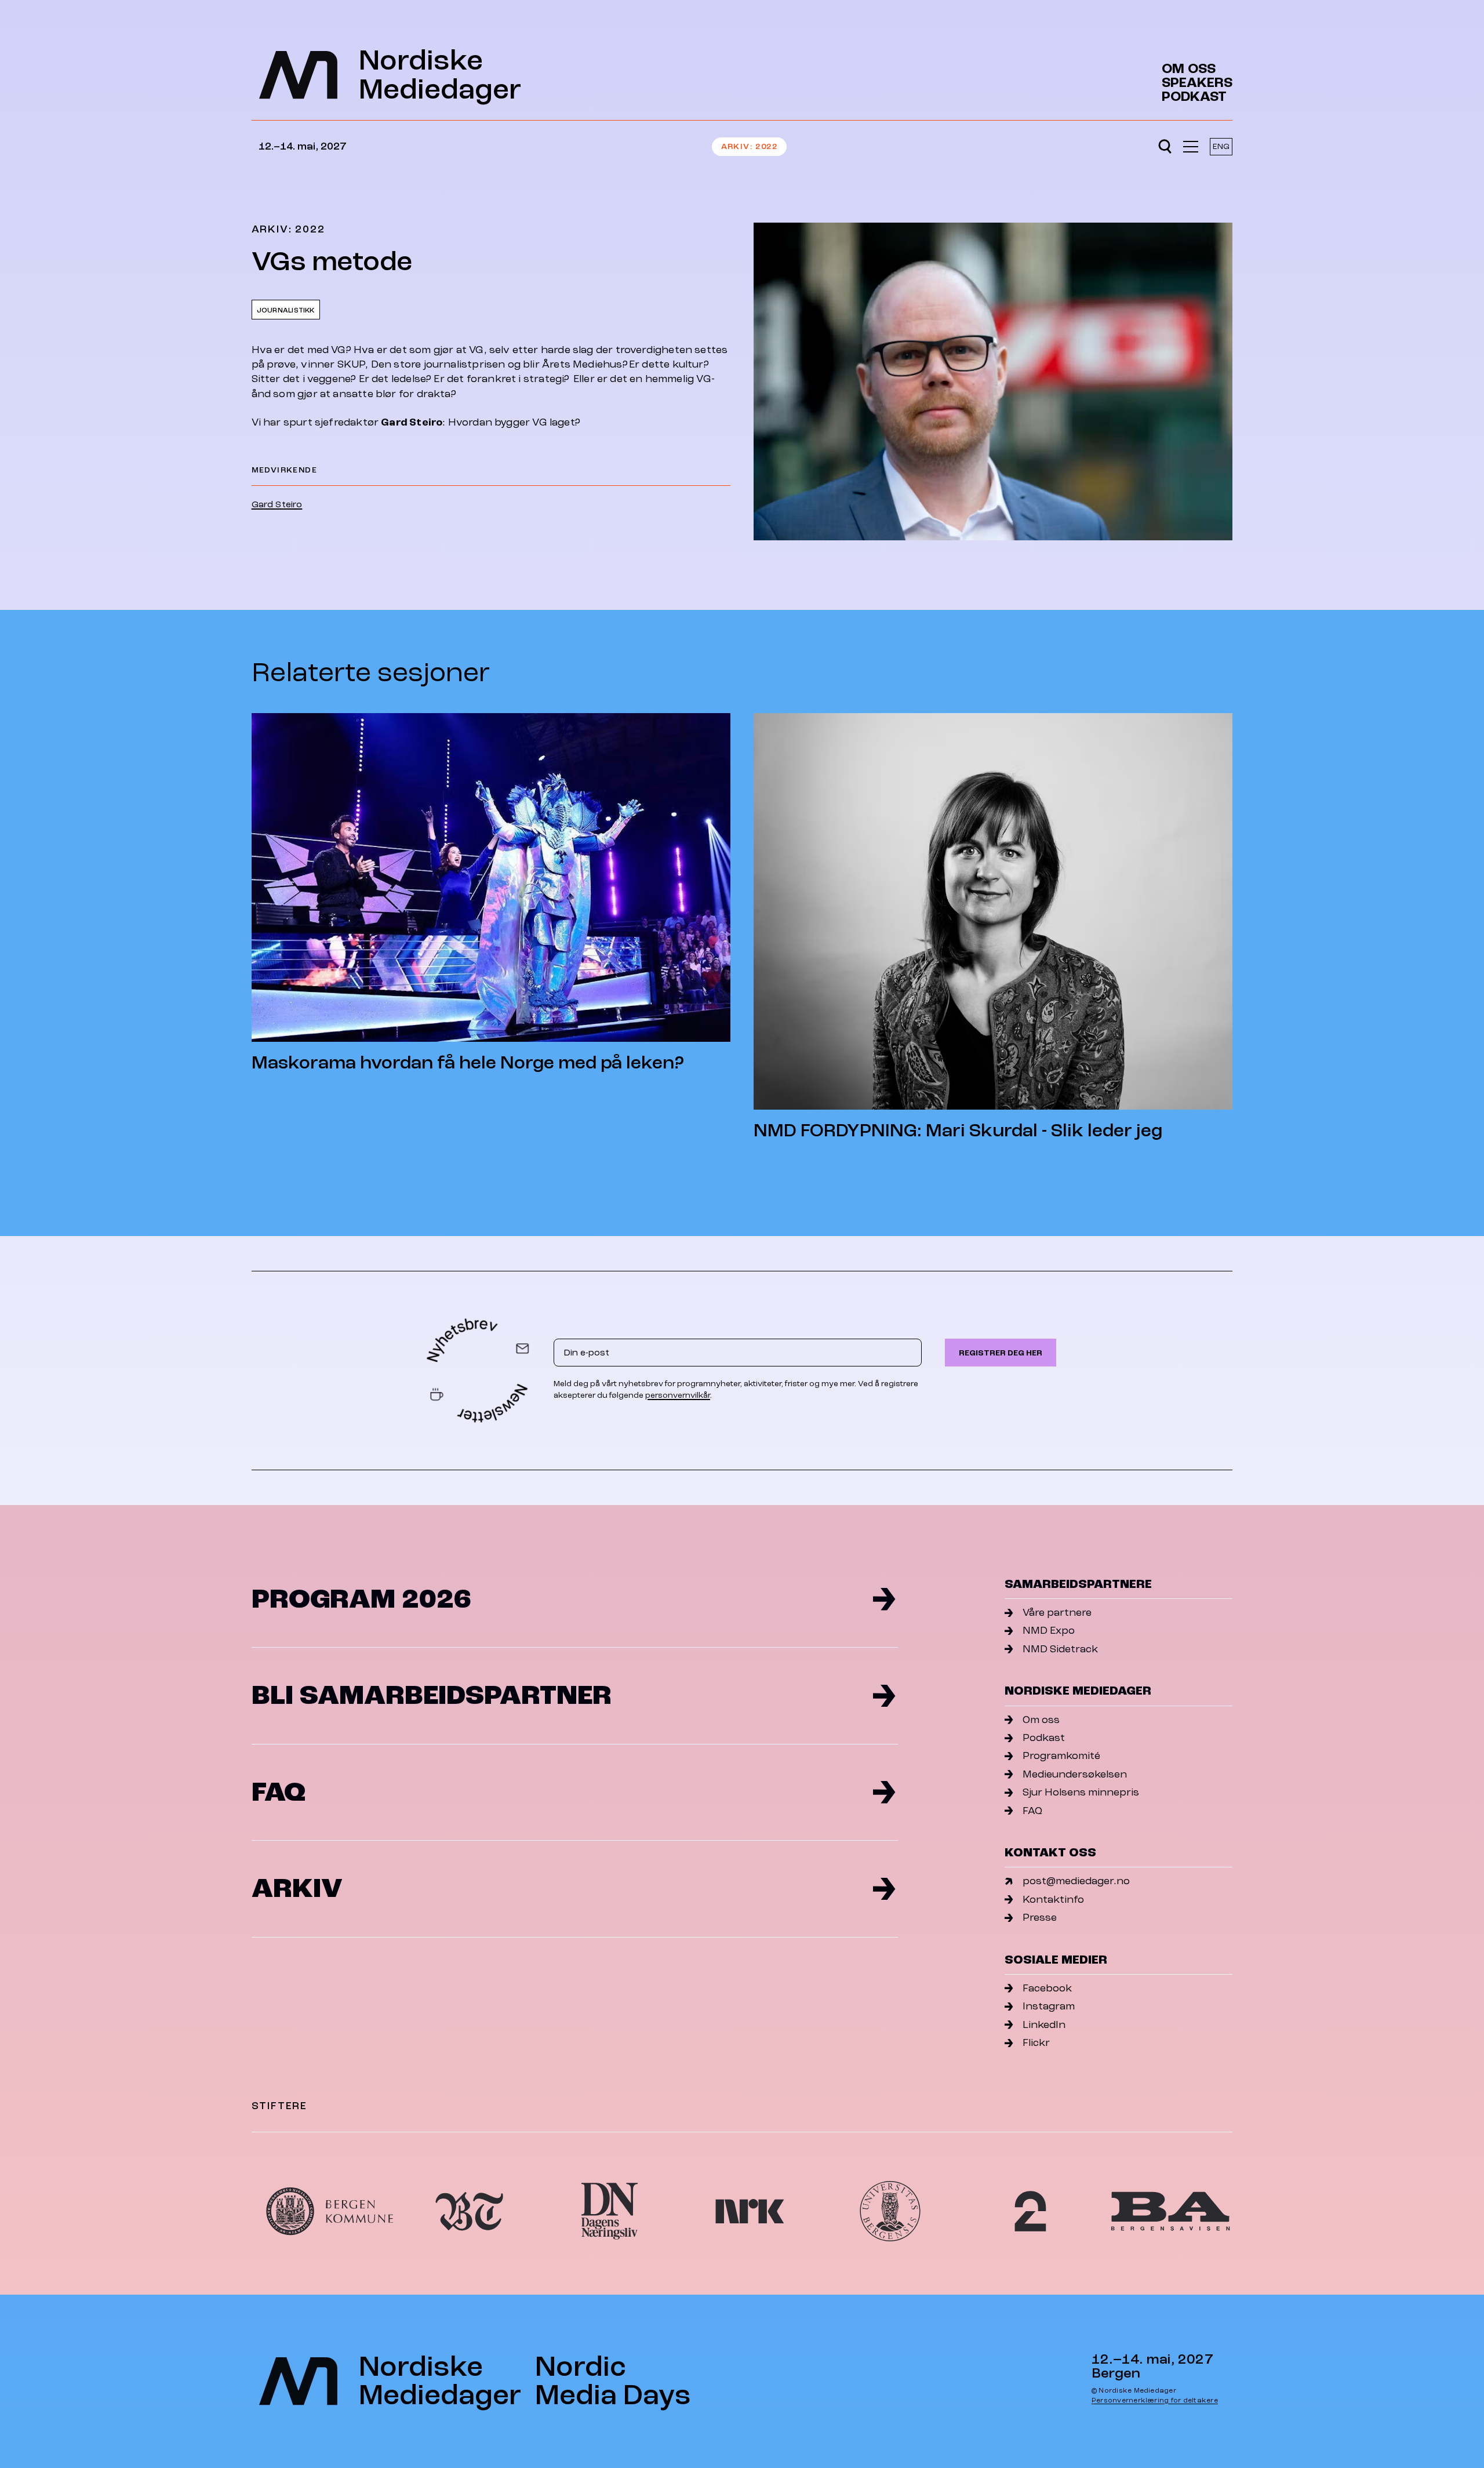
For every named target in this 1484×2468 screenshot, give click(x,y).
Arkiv (736, 146)
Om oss (1189, 69)
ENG (1221, 146)
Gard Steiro (277, 504)
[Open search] (1165, 147)
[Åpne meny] (1191, 147)
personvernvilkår (678, 1395)
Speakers (1197, 83)
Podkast (1194, 97)
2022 (766, 146)
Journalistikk (286, 310)
